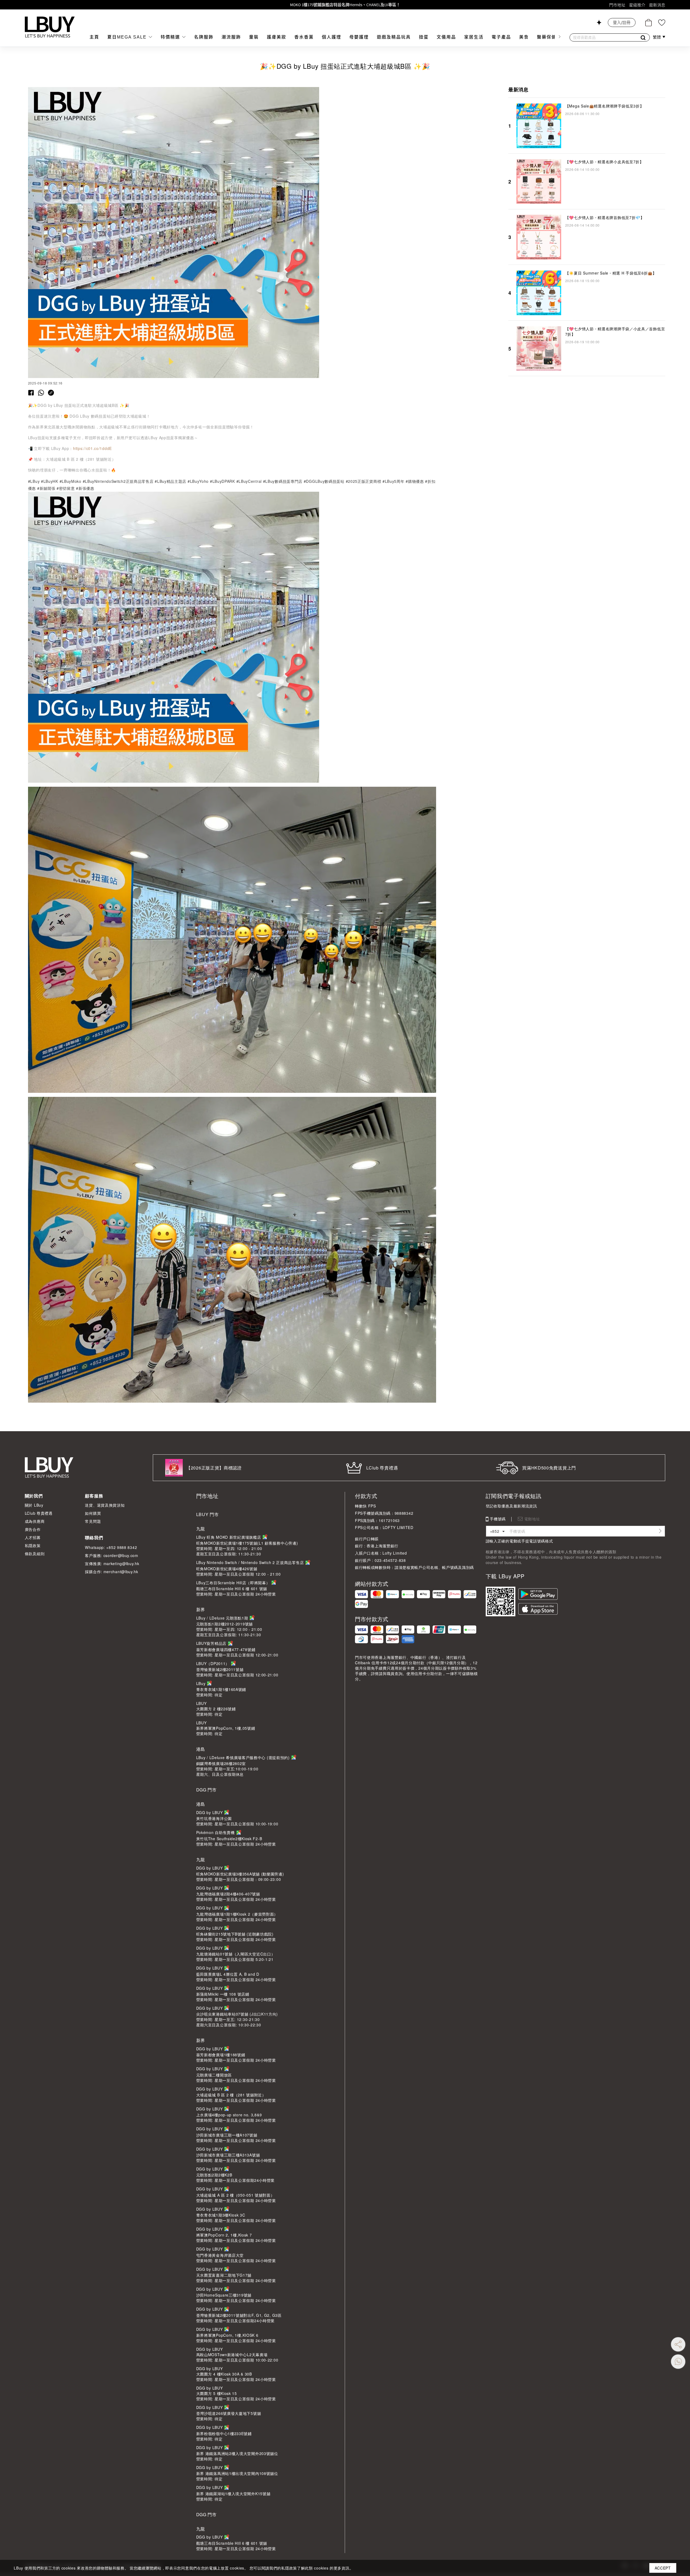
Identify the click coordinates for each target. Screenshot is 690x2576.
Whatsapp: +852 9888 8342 (111, 1547)
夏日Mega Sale (128, 37)
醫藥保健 (547, 37)
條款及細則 (35, 1554)
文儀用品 (446, 37)
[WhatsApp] (41, 392)
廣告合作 (33, 1529)
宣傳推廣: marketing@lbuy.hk (112, 1563)
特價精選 (171, 37)
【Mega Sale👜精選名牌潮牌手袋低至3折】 (605, 106)
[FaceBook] (31, 392)
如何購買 (93, 1513)
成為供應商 (35, 1521)
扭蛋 (424, 37)
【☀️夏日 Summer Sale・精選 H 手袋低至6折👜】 (611, 273)
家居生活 (474, 37)
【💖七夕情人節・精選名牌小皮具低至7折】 (604, 162)
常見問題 (93, 1521)
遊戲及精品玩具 (394, 37)
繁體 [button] (657, 37)
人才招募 (33, 1537)
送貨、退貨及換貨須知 (105, 1505)
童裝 (254, 37)
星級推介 (637, 5)
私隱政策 (33, 1545)
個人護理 (332, 37)
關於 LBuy (34, 1505)
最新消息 (657, 5)
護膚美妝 (277, 37)
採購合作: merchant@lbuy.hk (111, 1572)
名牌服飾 (204, 37)
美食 (524, 37)
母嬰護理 (359, 37)
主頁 (94, 37)
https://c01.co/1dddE (92, 448)
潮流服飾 (231, 37)
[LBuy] (50, 27)
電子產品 (501, 37)
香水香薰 (304, 37)
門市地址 (617, 5)
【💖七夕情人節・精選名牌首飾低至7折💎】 (605, 217)
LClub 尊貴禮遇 (39, 1513)
